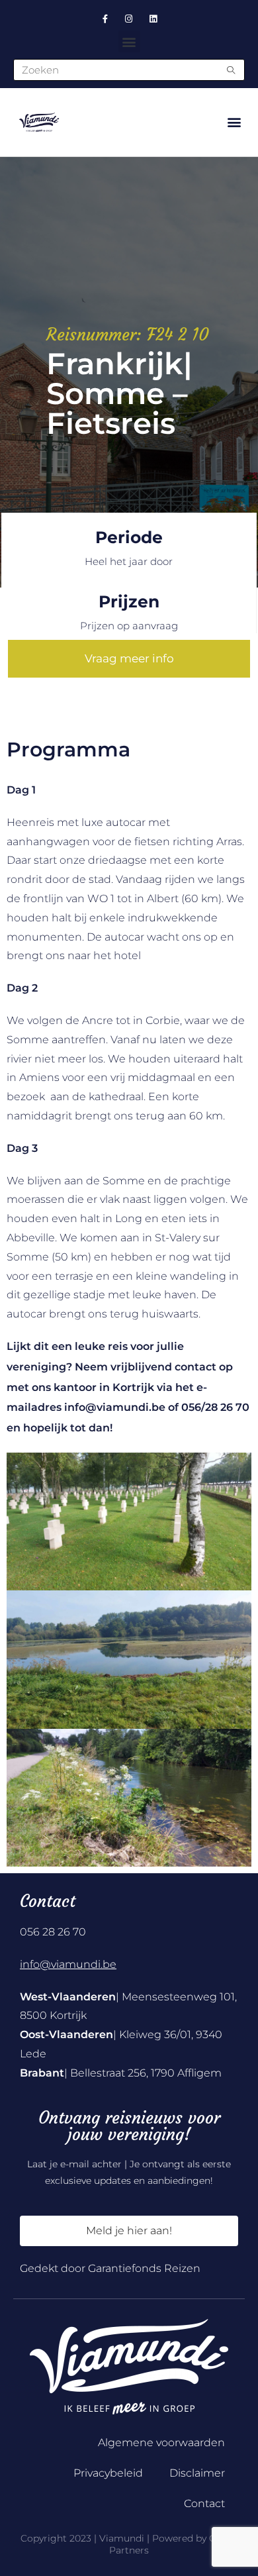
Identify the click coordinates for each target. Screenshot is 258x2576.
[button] (129, 41)
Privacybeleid (108, 2473)
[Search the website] (129, 69)
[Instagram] (129, 19)
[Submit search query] (232, 70)
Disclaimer (197, 2473)
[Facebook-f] (105, 19)
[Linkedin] (153, 19)
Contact (204, 2503)
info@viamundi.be (68, 1964)
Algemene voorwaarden (161, 2443)
